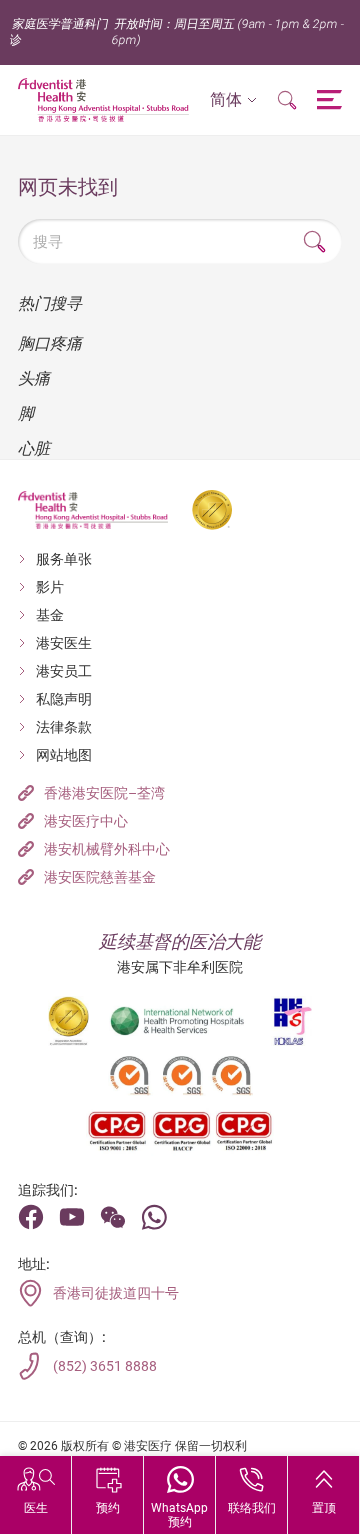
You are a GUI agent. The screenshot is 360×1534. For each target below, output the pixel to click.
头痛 (34, 378)
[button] (233, 100)
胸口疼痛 (50, 343)
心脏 (34, 448)
